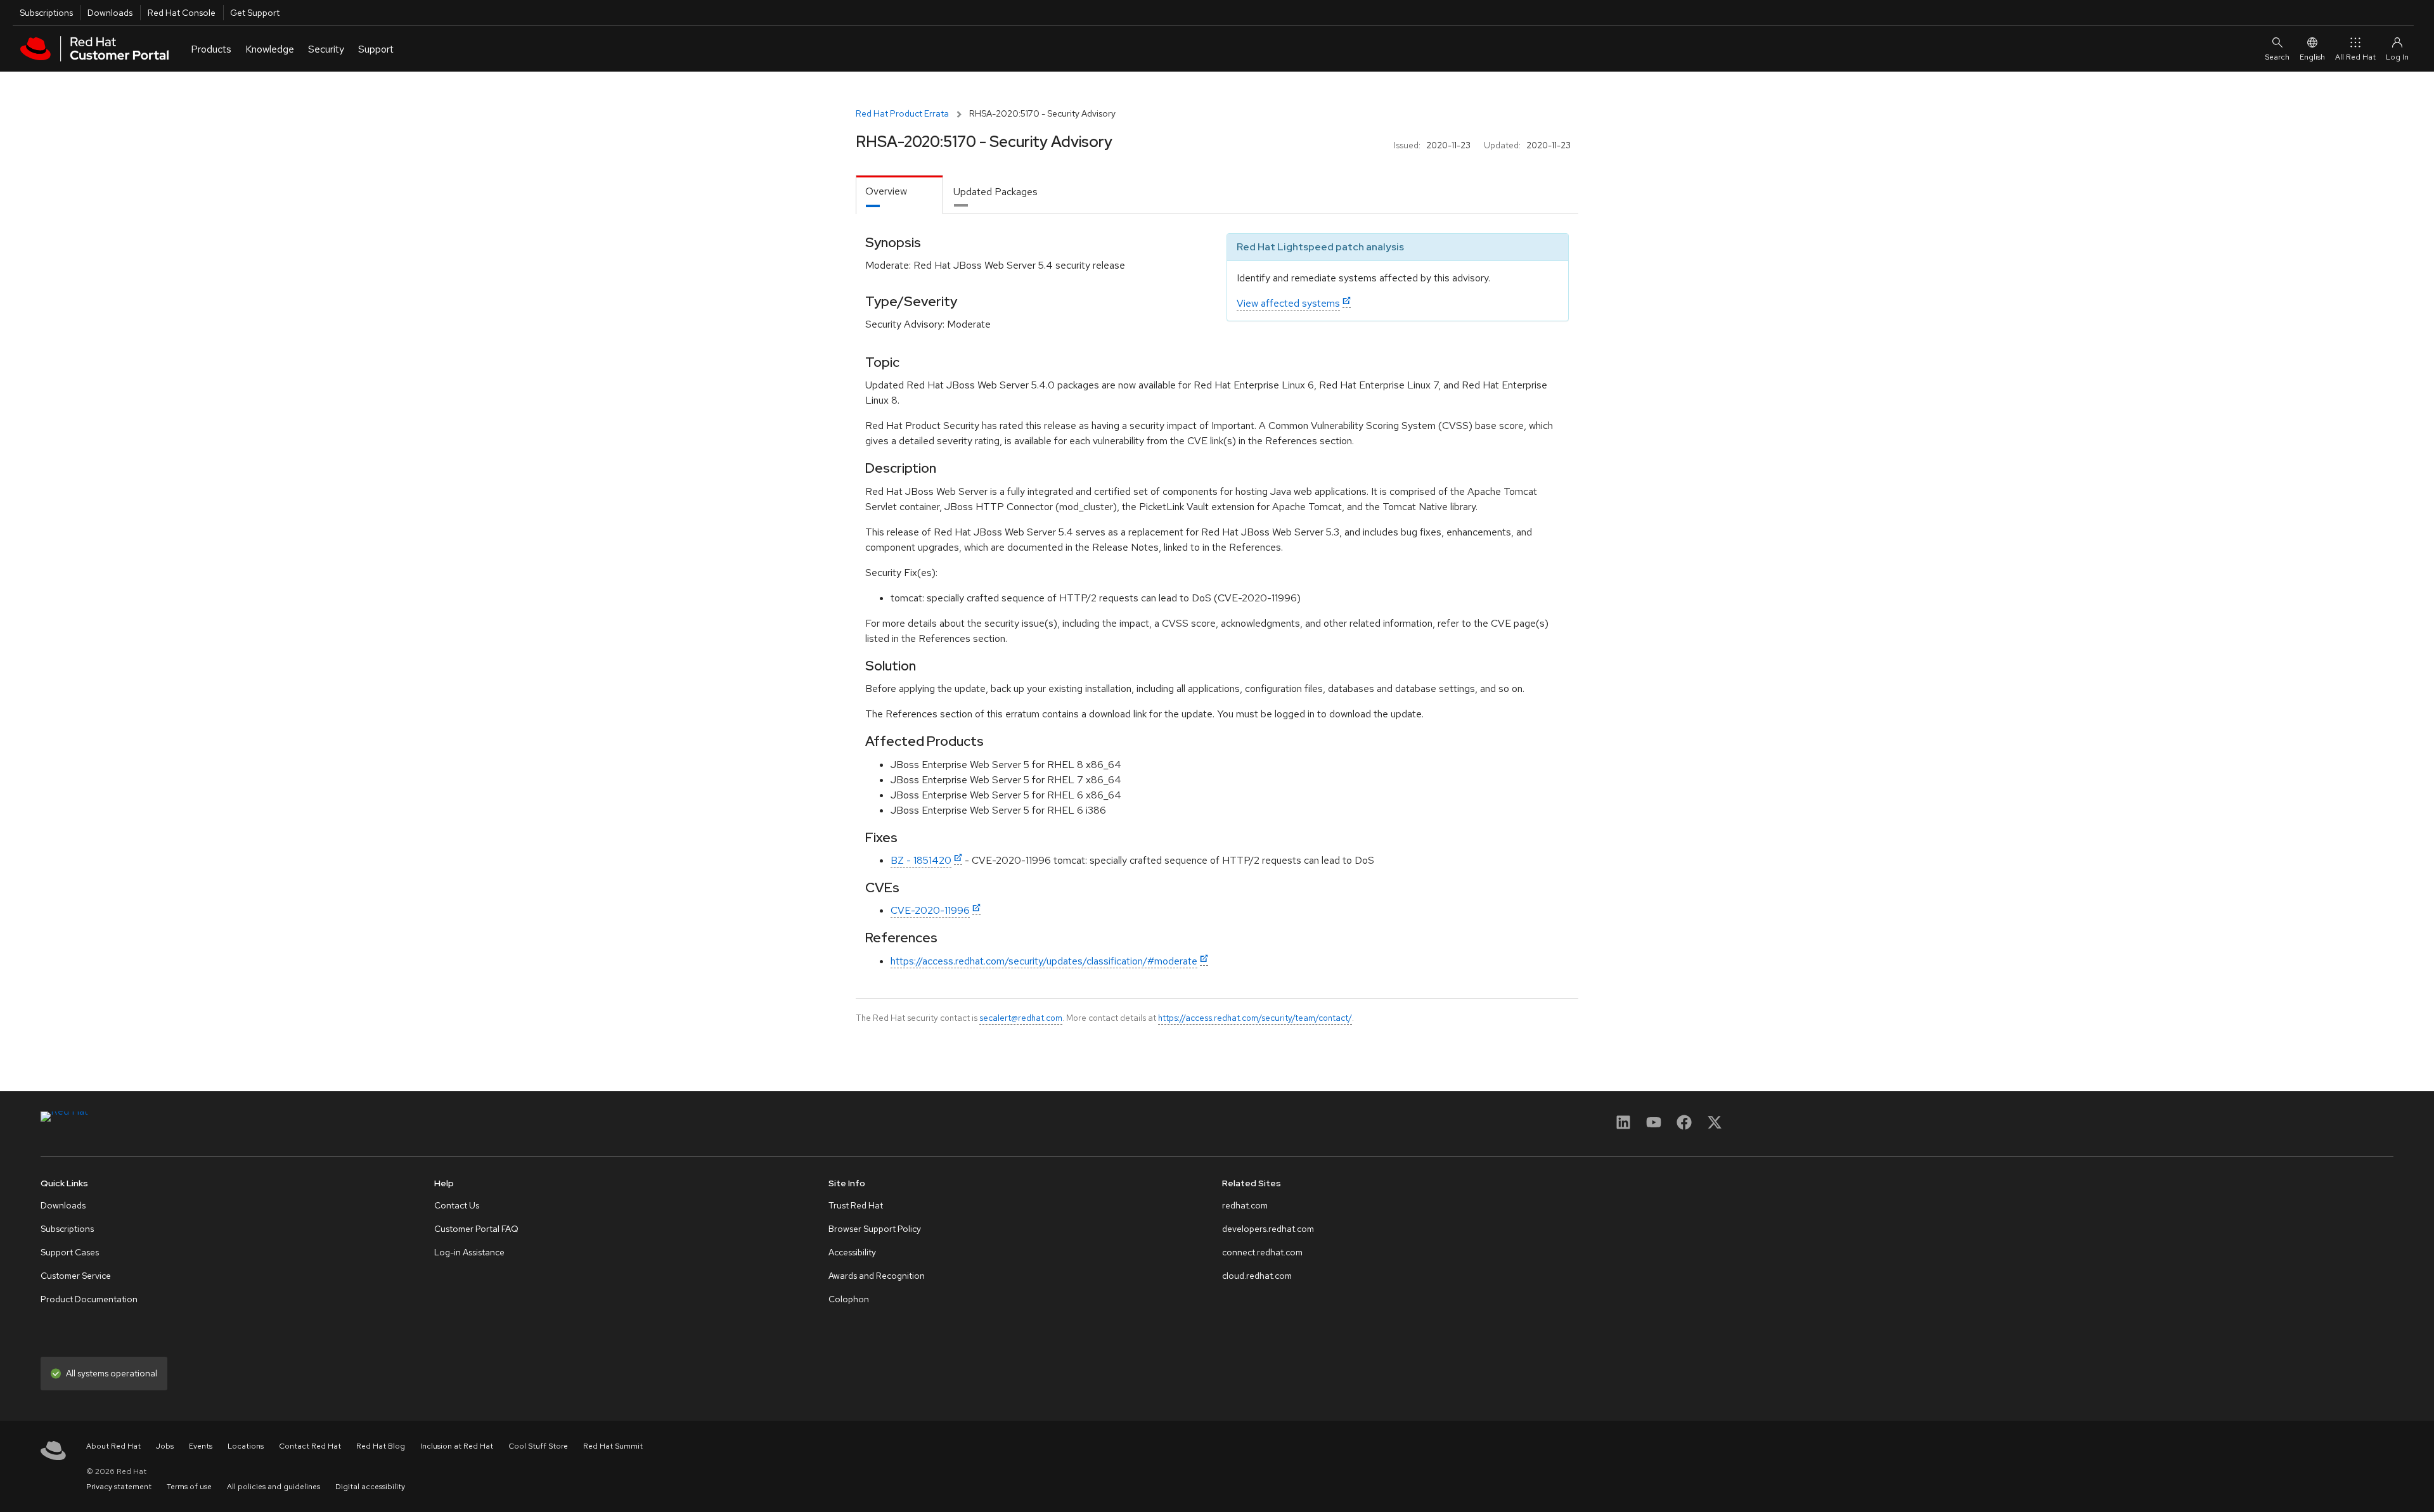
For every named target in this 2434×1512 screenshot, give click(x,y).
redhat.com (1245, 1205)
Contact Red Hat (310, 1446)
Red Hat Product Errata (902, 113)
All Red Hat (2355, 57)
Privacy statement (119, 1487)
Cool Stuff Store (538, 1446)
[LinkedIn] (1623, 1126)
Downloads (110, 13)
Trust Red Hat (856, 1205)
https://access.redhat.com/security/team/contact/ (1255, 1018)
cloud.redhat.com (1257, 1276)
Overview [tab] (886, 191)
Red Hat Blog (381, 1446)
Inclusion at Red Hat (457, 1446)
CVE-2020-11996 (930, 910)
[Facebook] (1684, 1126)
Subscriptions (46, 13)
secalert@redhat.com (1021, 1018)
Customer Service (76, 1276)
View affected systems (1288, 303)
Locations (246, 1446)
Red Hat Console (182, 13)
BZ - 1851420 (921, 860)
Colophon (849, 1299)
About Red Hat (113, 1446)
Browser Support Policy (875, 1229)
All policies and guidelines (274, 1487)
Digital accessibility (370, 1487)
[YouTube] (1654, 1126)
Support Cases (70, 1252)
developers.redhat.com (1268, 1229)
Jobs (165, 1446)
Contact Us (457, 1205)
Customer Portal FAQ (476, 1229)
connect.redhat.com (1262, 1252)
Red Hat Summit (613, 1446)
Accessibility (852, 1252)
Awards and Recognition (877, 1276)
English (2312, 57)
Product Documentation (89, 1299)
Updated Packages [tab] (995, 192)
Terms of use (189, 1487)
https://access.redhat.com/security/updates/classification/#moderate (1044, 961)
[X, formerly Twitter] (1715, 1126)
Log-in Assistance (469, 1252)
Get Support (255, 13)
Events (201, 1446)
